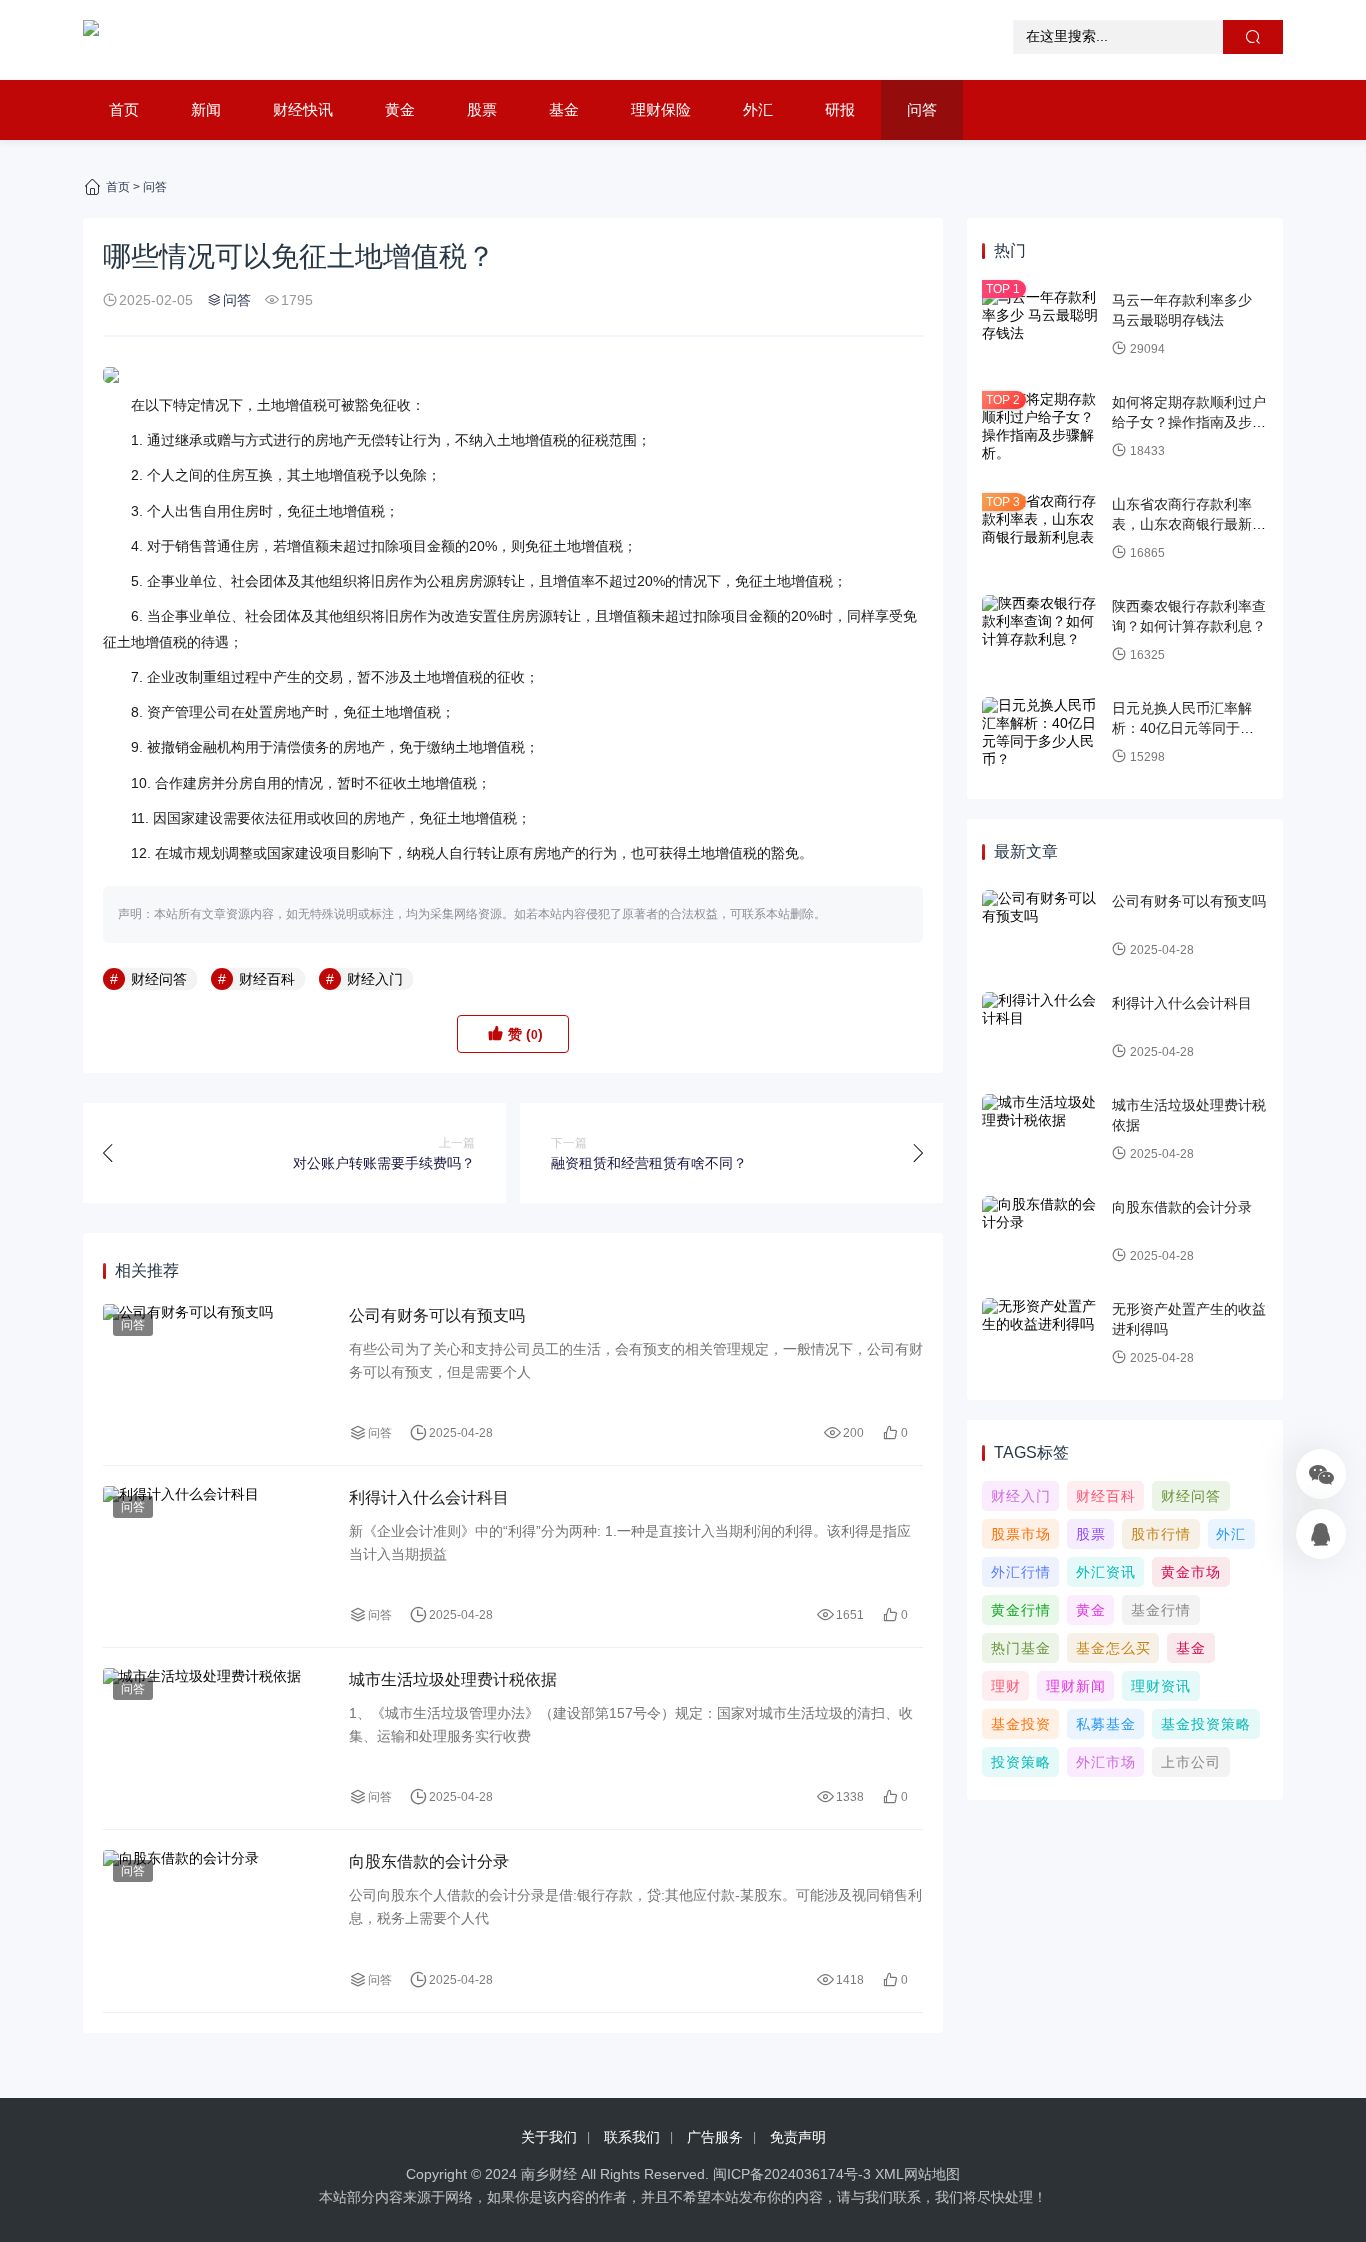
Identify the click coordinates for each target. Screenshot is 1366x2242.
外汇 (758, 109)
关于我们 (549, 2137)
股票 (482, 109)
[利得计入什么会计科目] (216, 1556)
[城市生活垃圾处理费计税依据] (216, 1738)
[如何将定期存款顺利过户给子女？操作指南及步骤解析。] (1042, 427)
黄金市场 (1191, 1572)
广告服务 (715, 2137)
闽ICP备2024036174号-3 (792, 2174)
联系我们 (632, 2137)
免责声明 (798, 2137)
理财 (1006, 1686)
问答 (922, 109)
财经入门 (375, 979)
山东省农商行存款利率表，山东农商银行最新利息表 (1189, 523)
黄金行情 (1021, 1610)
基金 (564, 109)
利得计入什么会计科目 (429, 1497)
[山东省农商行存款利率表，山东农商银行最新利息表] (1042, 529)
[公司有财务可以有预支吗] (216, 1374)
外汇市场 (1106, 1762)
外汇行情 (1021, 1572)
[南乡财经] (91, 40)
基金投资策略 (1206, 1724)
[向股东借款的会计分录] (216, 1920)
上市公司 (1191, 1762)
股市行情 (1161, 1534)
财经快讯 (303, 109)
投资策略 (1021, 1762)
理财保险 (661, 109)
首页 (124, 109)
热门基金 (1021, 1648)
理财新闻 (1076, 1686)
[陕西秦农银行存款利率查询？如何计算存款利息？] (1042, 631)
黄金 (400, 109)
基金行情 (1161, 1610)
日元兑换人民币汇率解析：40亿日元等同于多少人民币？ (1190, 727)
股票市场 (1021, 1534)
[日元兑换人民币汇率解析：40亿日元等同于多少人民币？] (1042, 733)
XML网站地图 (917, 2174)
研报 (840, 109)
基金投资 (1021, 1724)
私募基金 (1106, 1724)
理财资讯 (1161, 1686)
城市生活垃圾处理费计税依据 (453, 1679)
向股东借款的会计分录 (429, 1861)
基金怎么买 (1113, 1648)
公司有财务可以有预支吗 (437, 1315)
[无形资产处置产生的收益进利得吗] (1042, 1334)
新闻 (206, 109)
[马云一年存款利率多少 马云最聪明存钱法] (1042, 325)
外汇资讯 (1106, 1572)
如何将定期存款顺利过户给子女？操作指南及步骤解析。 (1189, 421)
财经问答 (159, 979)
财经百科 (267, 979)
